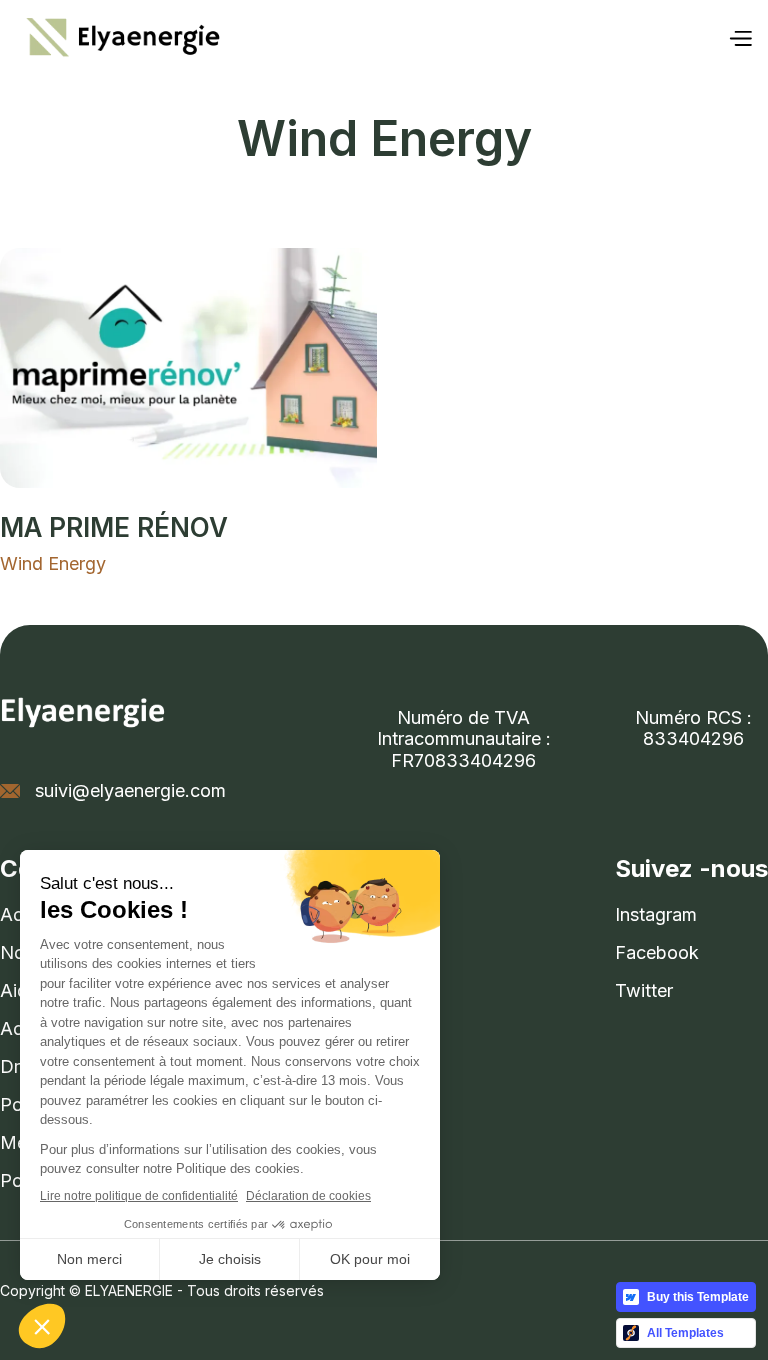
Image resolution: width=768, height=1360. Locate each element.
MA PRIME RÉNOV (114, 527)
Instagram (656, 914)
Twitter (644, 990)
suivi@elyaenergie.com (130, 790)
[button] (740, 38)
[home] (120, 38)
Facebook (657, 952)
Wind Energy (53, 563)
